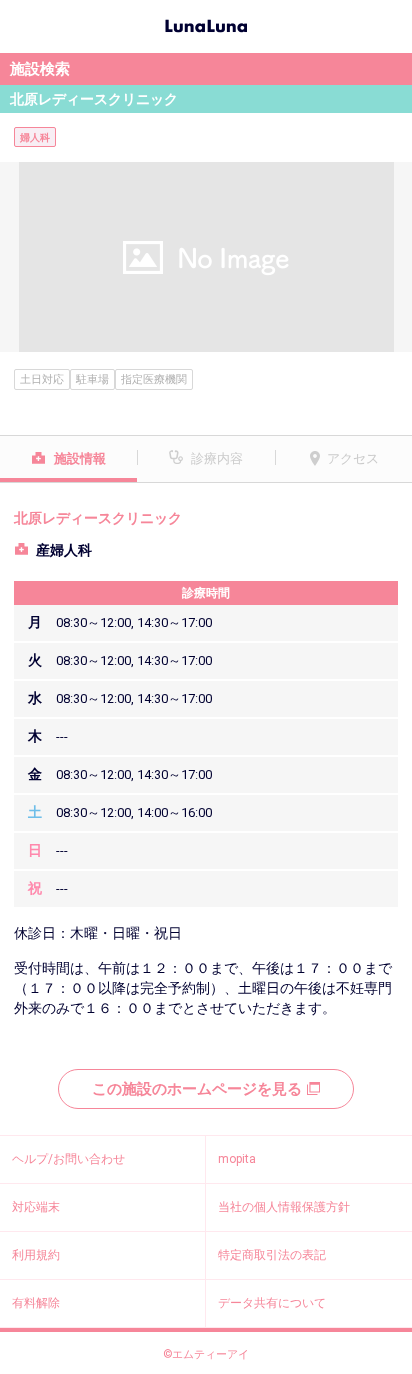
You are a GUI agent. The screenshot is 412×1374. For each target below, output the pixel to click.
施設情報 (80, 458)
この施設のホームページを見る (197, 1089)
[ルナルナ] (206, 24)
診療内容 (217, 458)
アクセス (353, 458)
